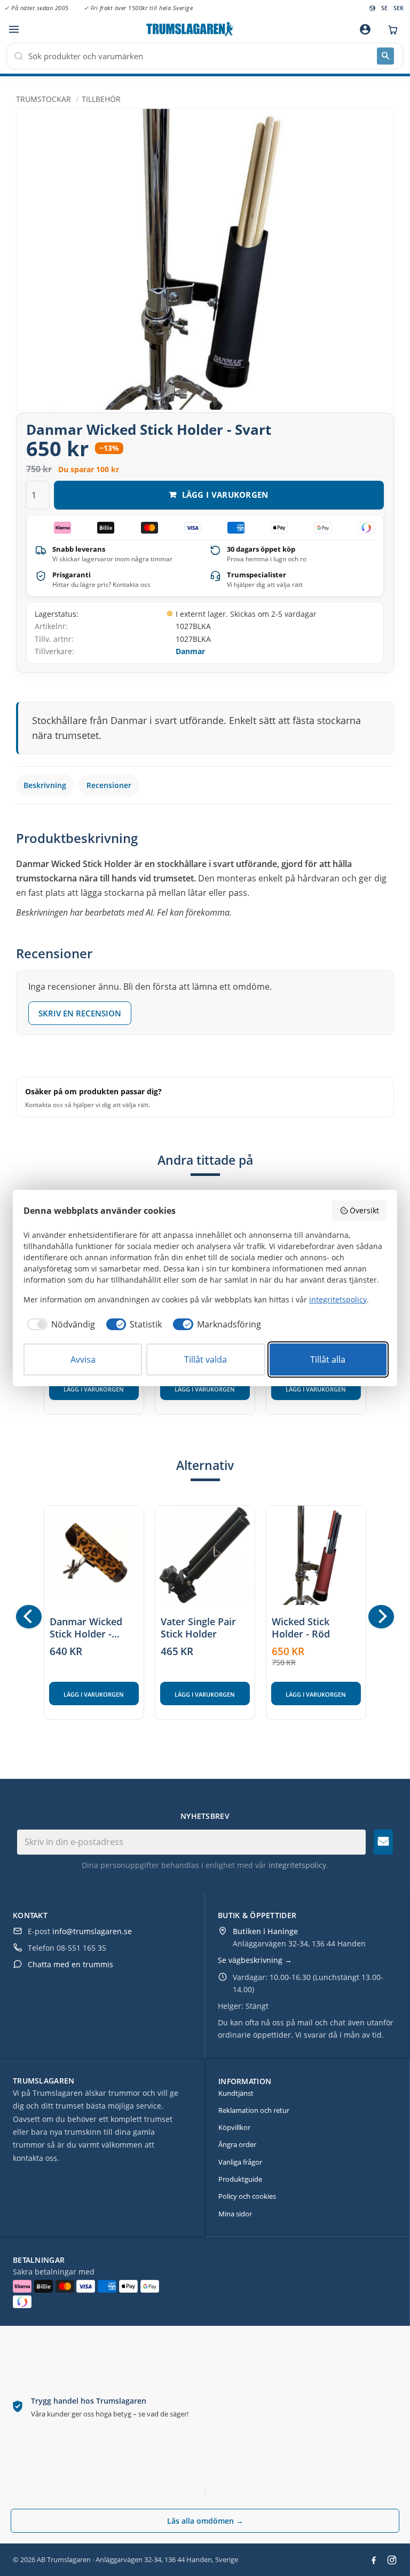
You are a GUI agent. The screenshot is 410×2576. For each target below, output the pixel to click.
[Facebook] (374, 2560)
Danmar (190, 651)
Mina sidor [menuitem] (235, 2214)
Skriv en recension (80, 1013)
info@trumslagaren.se (92, 1931)
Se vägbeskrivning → (255, 1960)
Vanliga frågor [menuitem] (240, 2162)
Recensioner (109, 785)
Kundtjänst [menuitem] (236, 2093)
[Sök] (385, 56)
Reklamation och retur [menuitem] (254, 2110)
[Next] (381, 1617)
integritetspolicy (297, 1865)
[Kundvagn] (390, 29)
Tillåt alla (328, 1359)
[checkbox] (59, 1324)
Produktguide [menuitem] (240, 2179)
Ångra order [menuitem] (237, 2144)
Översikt (364, 1210)
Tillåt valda (206, 1359)
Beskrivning (45, 785)
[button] (14, 30)
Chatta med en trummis (70, 1964)
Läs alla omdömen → (205, 2521)
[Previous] (29, 1617)
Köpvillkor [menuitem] (234, 2127)
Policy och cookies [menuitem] (247, 2196)
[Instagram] (392, 2560)
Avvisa (83, 1359)
